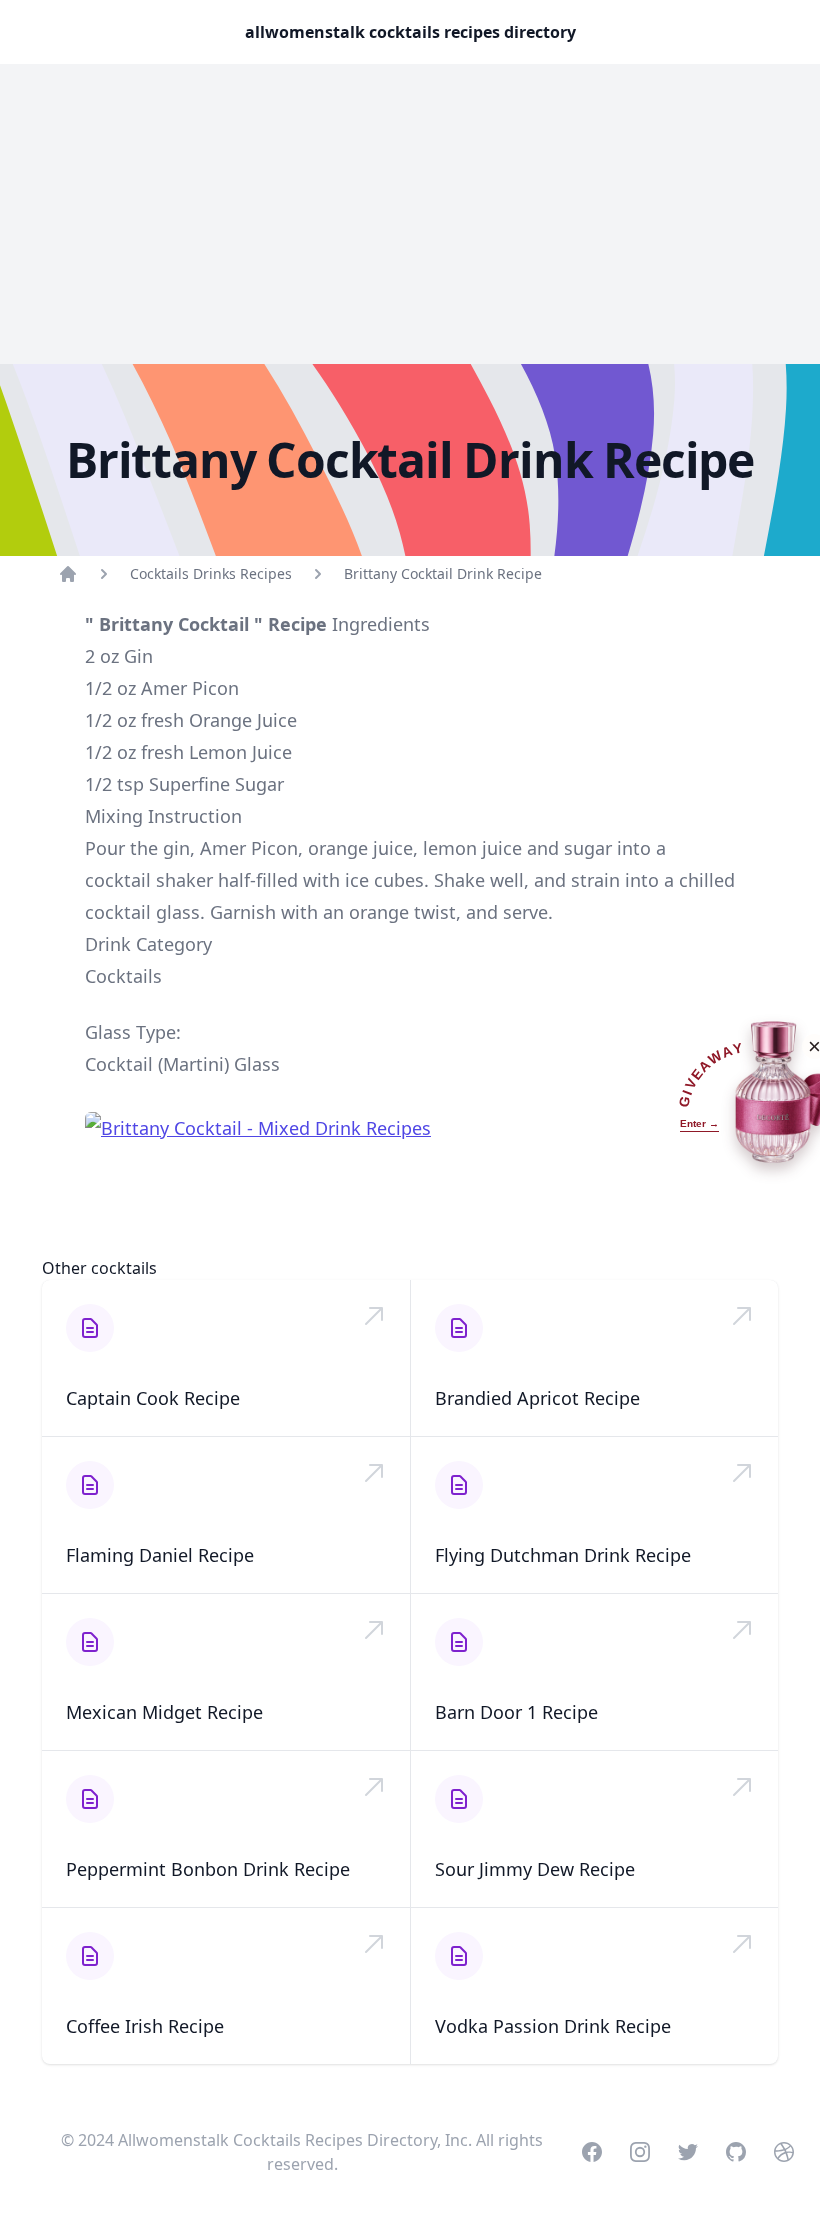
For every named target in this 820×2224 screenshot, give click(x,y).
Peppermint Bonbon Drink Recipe (208, 1869)
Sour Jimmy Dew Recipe (535, 1869)
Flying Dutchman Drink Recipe (563, 1555)
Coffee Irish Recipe (145, 2026)
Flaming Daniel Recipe (160, 1555)
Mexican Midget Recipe (164, 1712)
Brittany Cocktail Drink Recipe (443, 573)
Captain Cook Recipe (153, 1398)
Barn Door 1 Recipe (516, 1712)
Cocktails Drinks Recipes (211, 573)
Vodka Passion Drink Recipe (553, 2026)
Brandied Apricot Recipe (537, 1398)
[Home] (68, 574)
